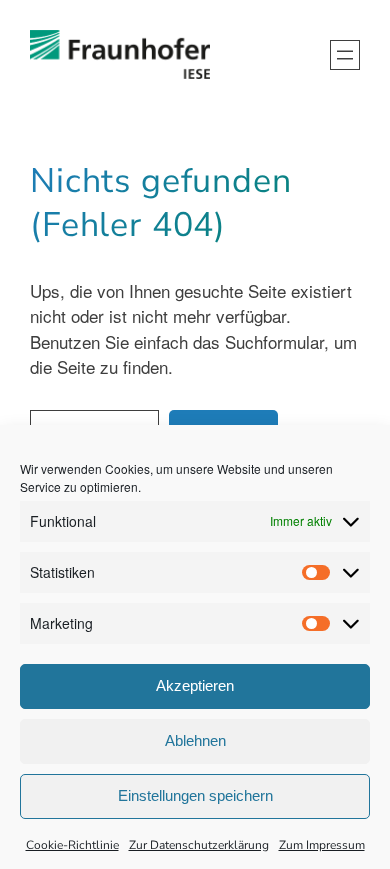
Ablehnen (195, 740)
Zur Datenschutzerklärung (199, 845)
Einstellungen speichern (195, 795)
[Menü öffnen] (345, 55)
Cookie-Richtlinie (72, 845)
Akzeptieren (195, 685)
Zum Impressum (322, 845)
